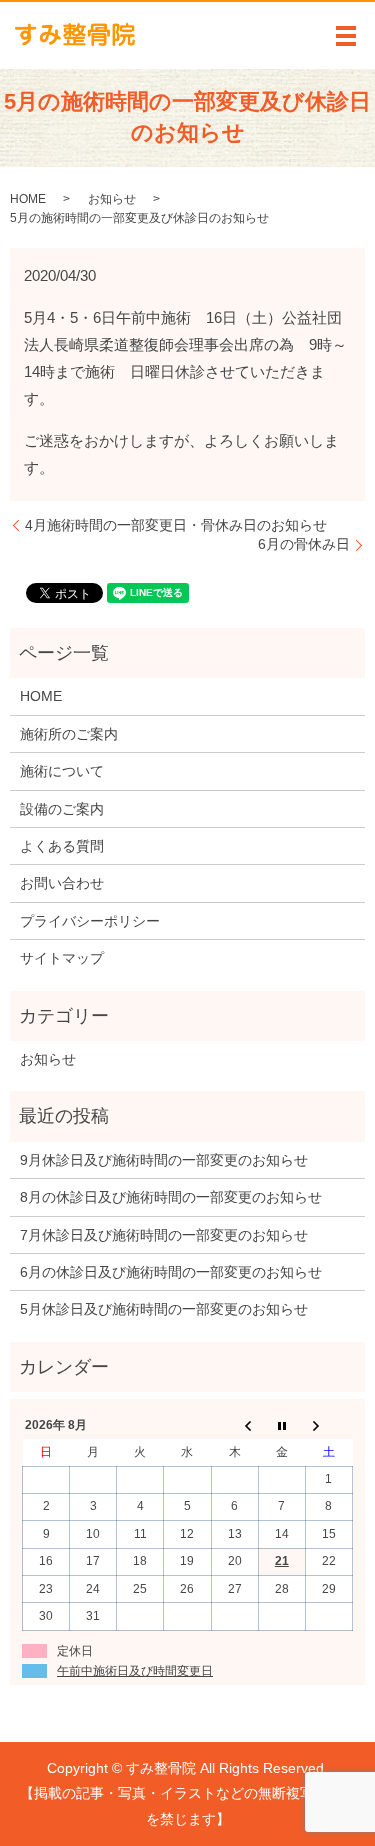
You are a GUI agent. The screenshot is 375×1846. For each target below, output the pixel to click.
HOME (28, 199)
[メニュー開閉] (346, 36)
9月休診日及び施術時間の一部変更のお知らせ (164, 1160)
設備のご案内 (62, 809)
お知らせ (112, 199)
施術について (62, 771)
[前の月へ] (234, 1426)
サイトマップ (62, 958)
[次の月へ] (328, 1426)
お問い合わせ (62, 883)
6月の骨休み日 (304, 544)
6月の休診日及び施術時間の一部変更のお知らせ (171, 1272)
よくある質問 (62, 846)
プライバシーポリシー (90, 921)
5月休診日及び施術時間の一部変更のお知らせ (164, 1309)
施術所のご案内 (69, 734)
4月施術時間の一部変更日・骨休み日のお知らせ (176, 525)
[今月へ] (281, 1426)
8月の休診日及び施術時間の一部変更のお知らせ (171, 1197)
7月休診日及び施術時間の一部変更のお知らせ (164, 1235)
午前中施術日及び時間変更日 (135, 1671)
